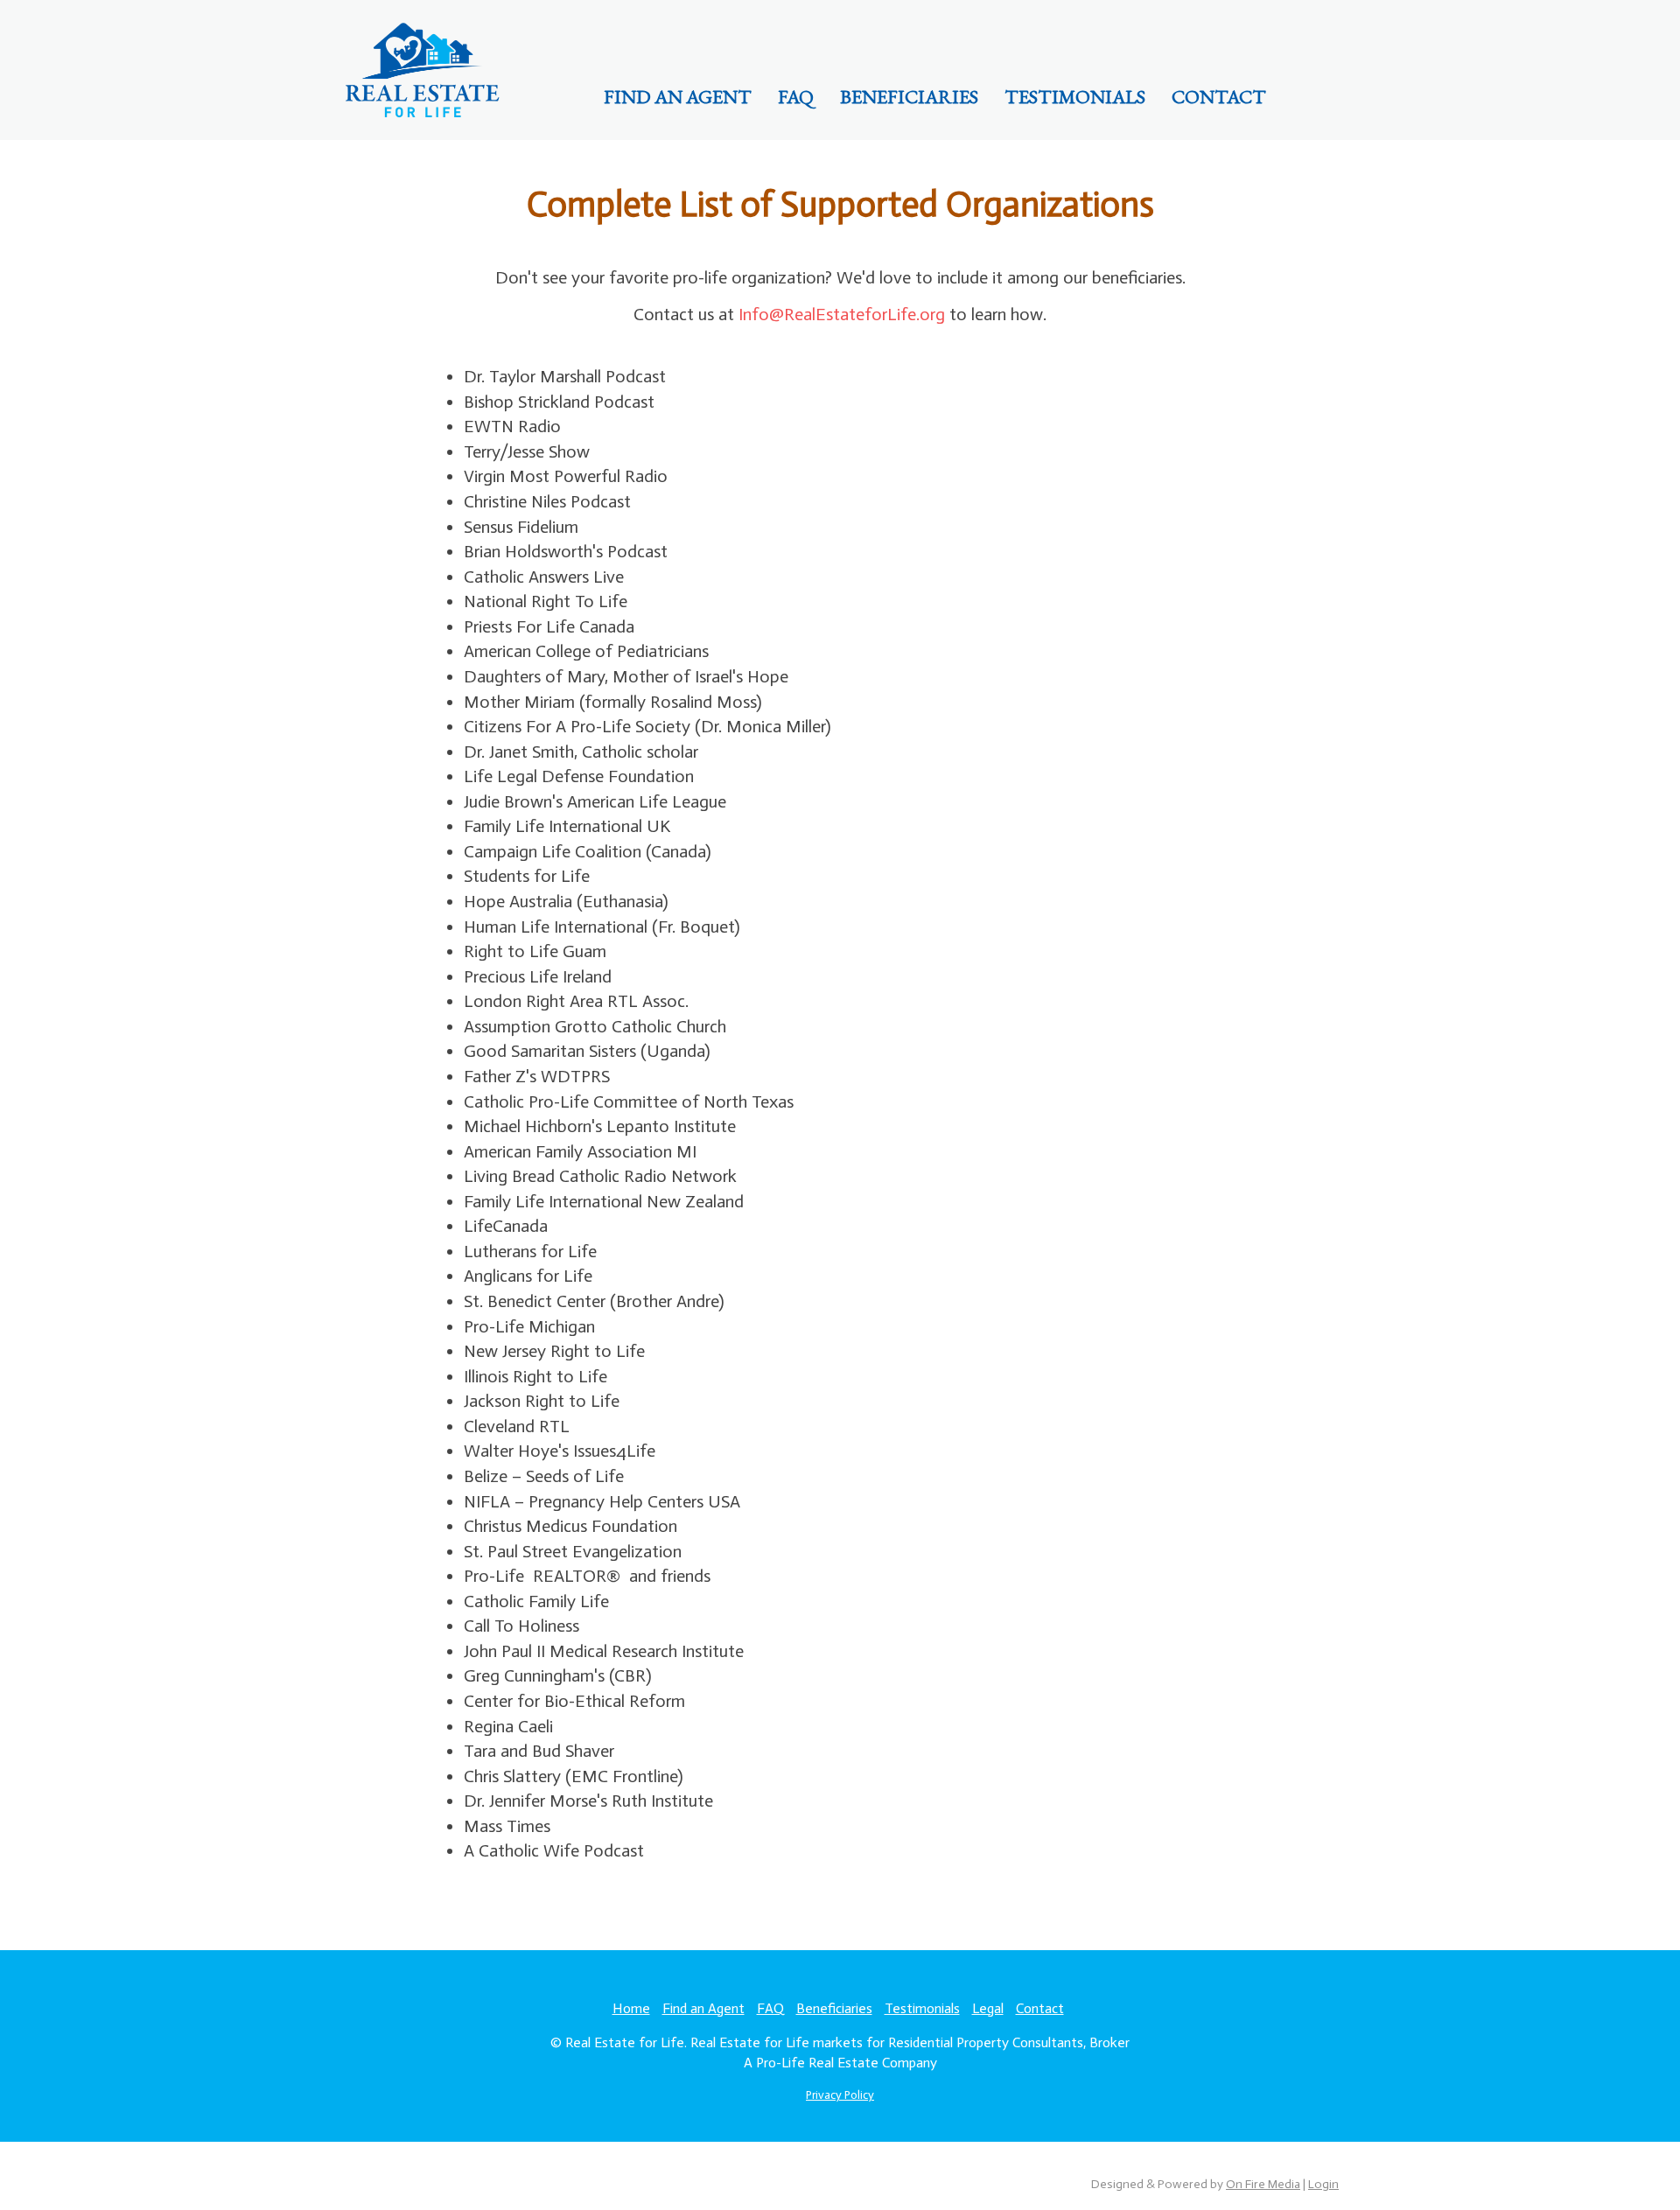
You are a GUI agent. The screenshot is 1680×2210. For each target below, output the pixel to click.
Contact (1219, 97)
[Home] (422, 68)
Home (631, 2008)
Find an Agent (678, 97)
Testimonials (1075, 97)
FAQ (796, 97)
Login (1323, 2184)
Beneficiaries (909, 97)
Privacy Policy (840, 2095)
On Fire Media (1263, 2184)
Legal (988, 2008)
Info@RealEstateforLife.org (842, 314)
